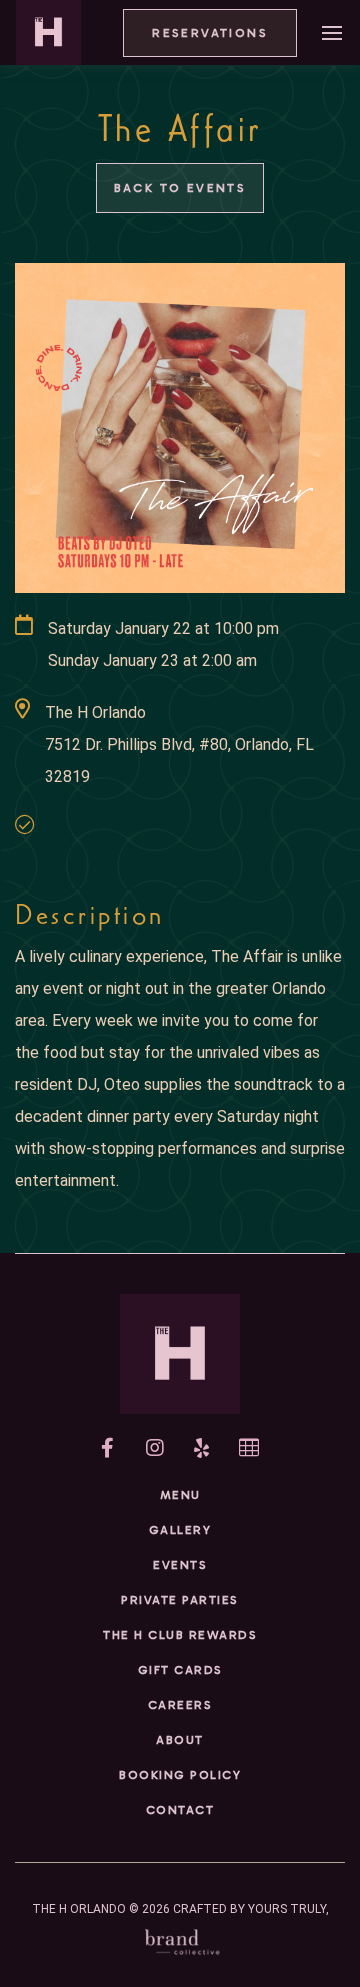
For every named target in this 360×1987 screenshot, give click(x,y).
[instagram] (155, 1448)
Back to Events (180, 188)
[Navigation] (332, 32)
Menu (180, 1495)
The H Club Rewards (180, 1635)
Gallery (180, 1530)
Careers (180, 1705)
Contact (180, 1810)
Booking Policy (180, 1775)
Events (180, 1565)
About (180, 1740)
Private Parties (180, 1600)
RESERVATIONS (210, 33)
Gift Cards (180, 1670)
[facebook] (107, 1448)
